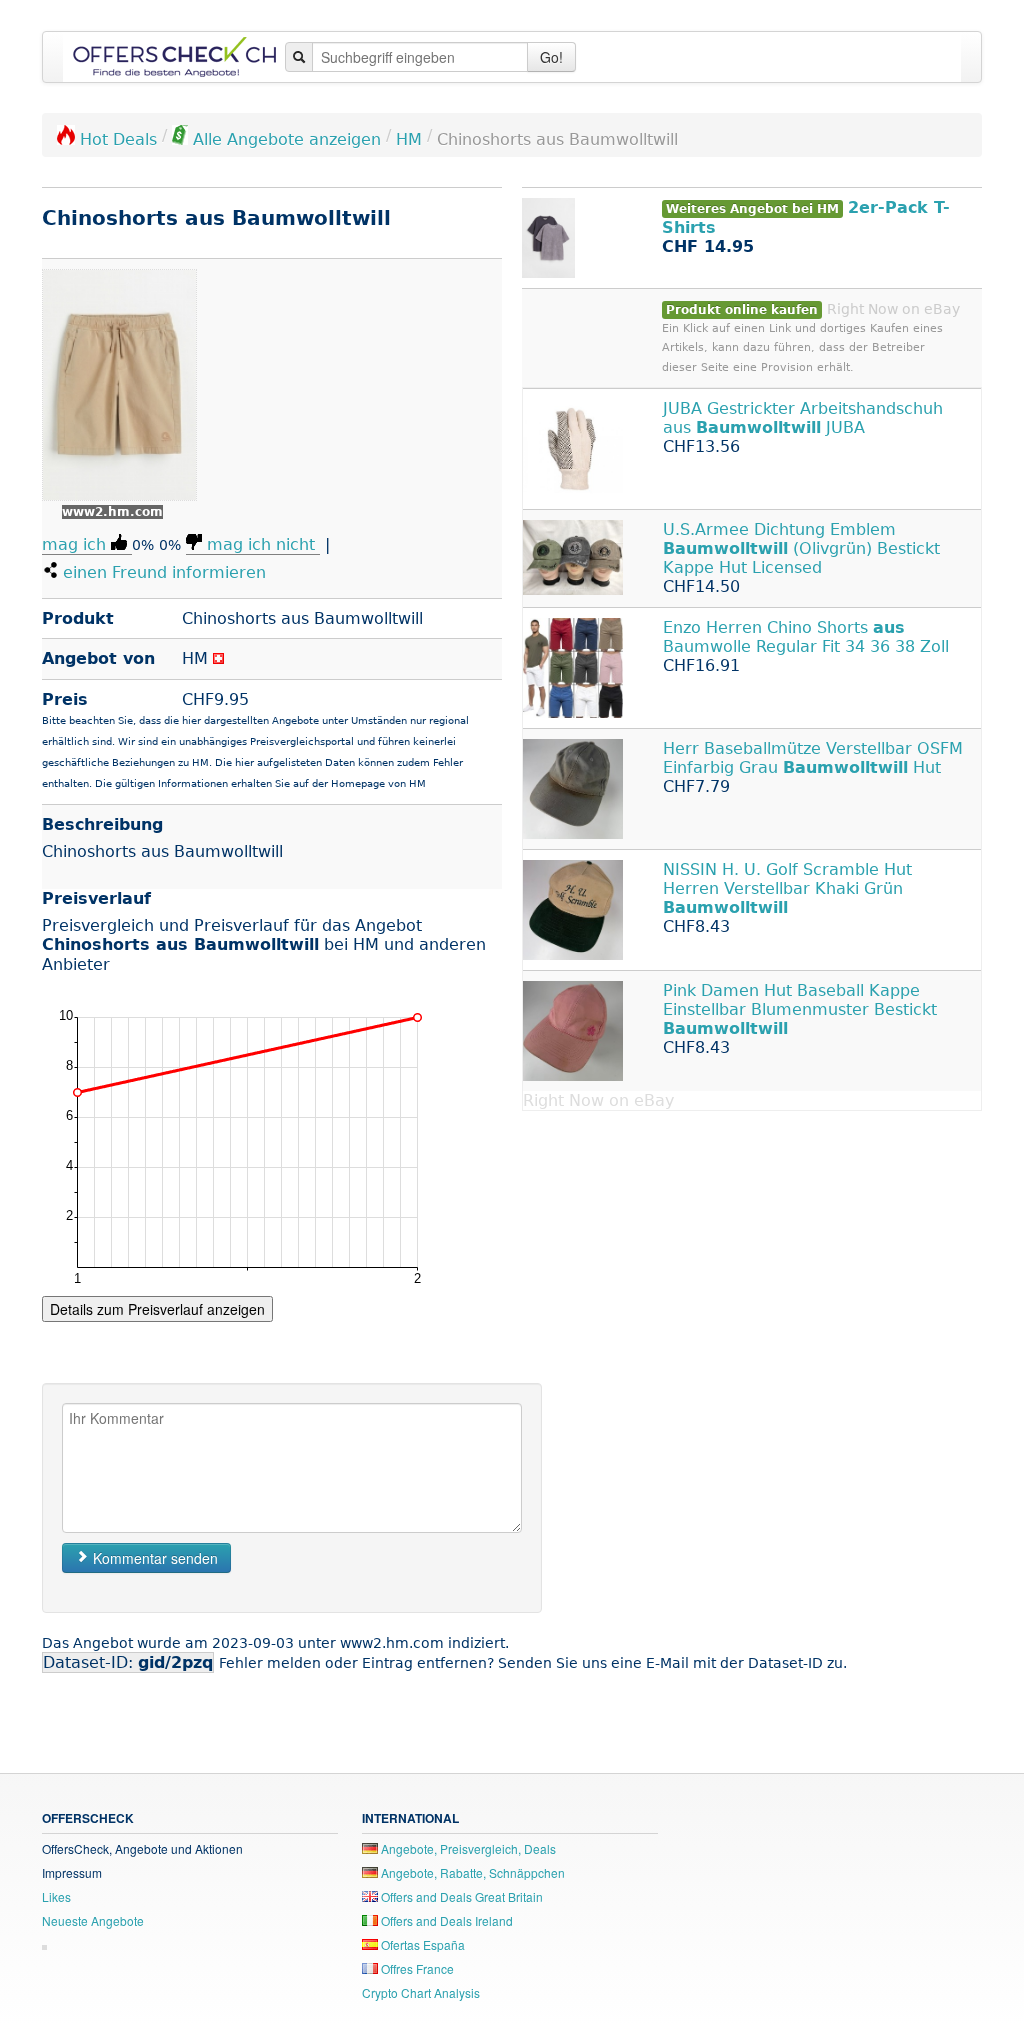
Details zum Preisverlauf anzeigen (157, 1309)
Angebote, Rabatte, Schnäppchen (471, 1872)
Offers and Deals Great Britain (460, 1896)
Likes (56, 1896)
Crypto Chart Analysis (421, 1992)
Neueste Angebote (93, 1920)
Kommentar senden (153, 1558)
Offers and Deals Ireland (445, 1920)
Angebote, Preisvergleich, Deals (467, 1848)
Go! (551, 57)
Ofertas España (421, 1944)
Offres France (416, 1968)
